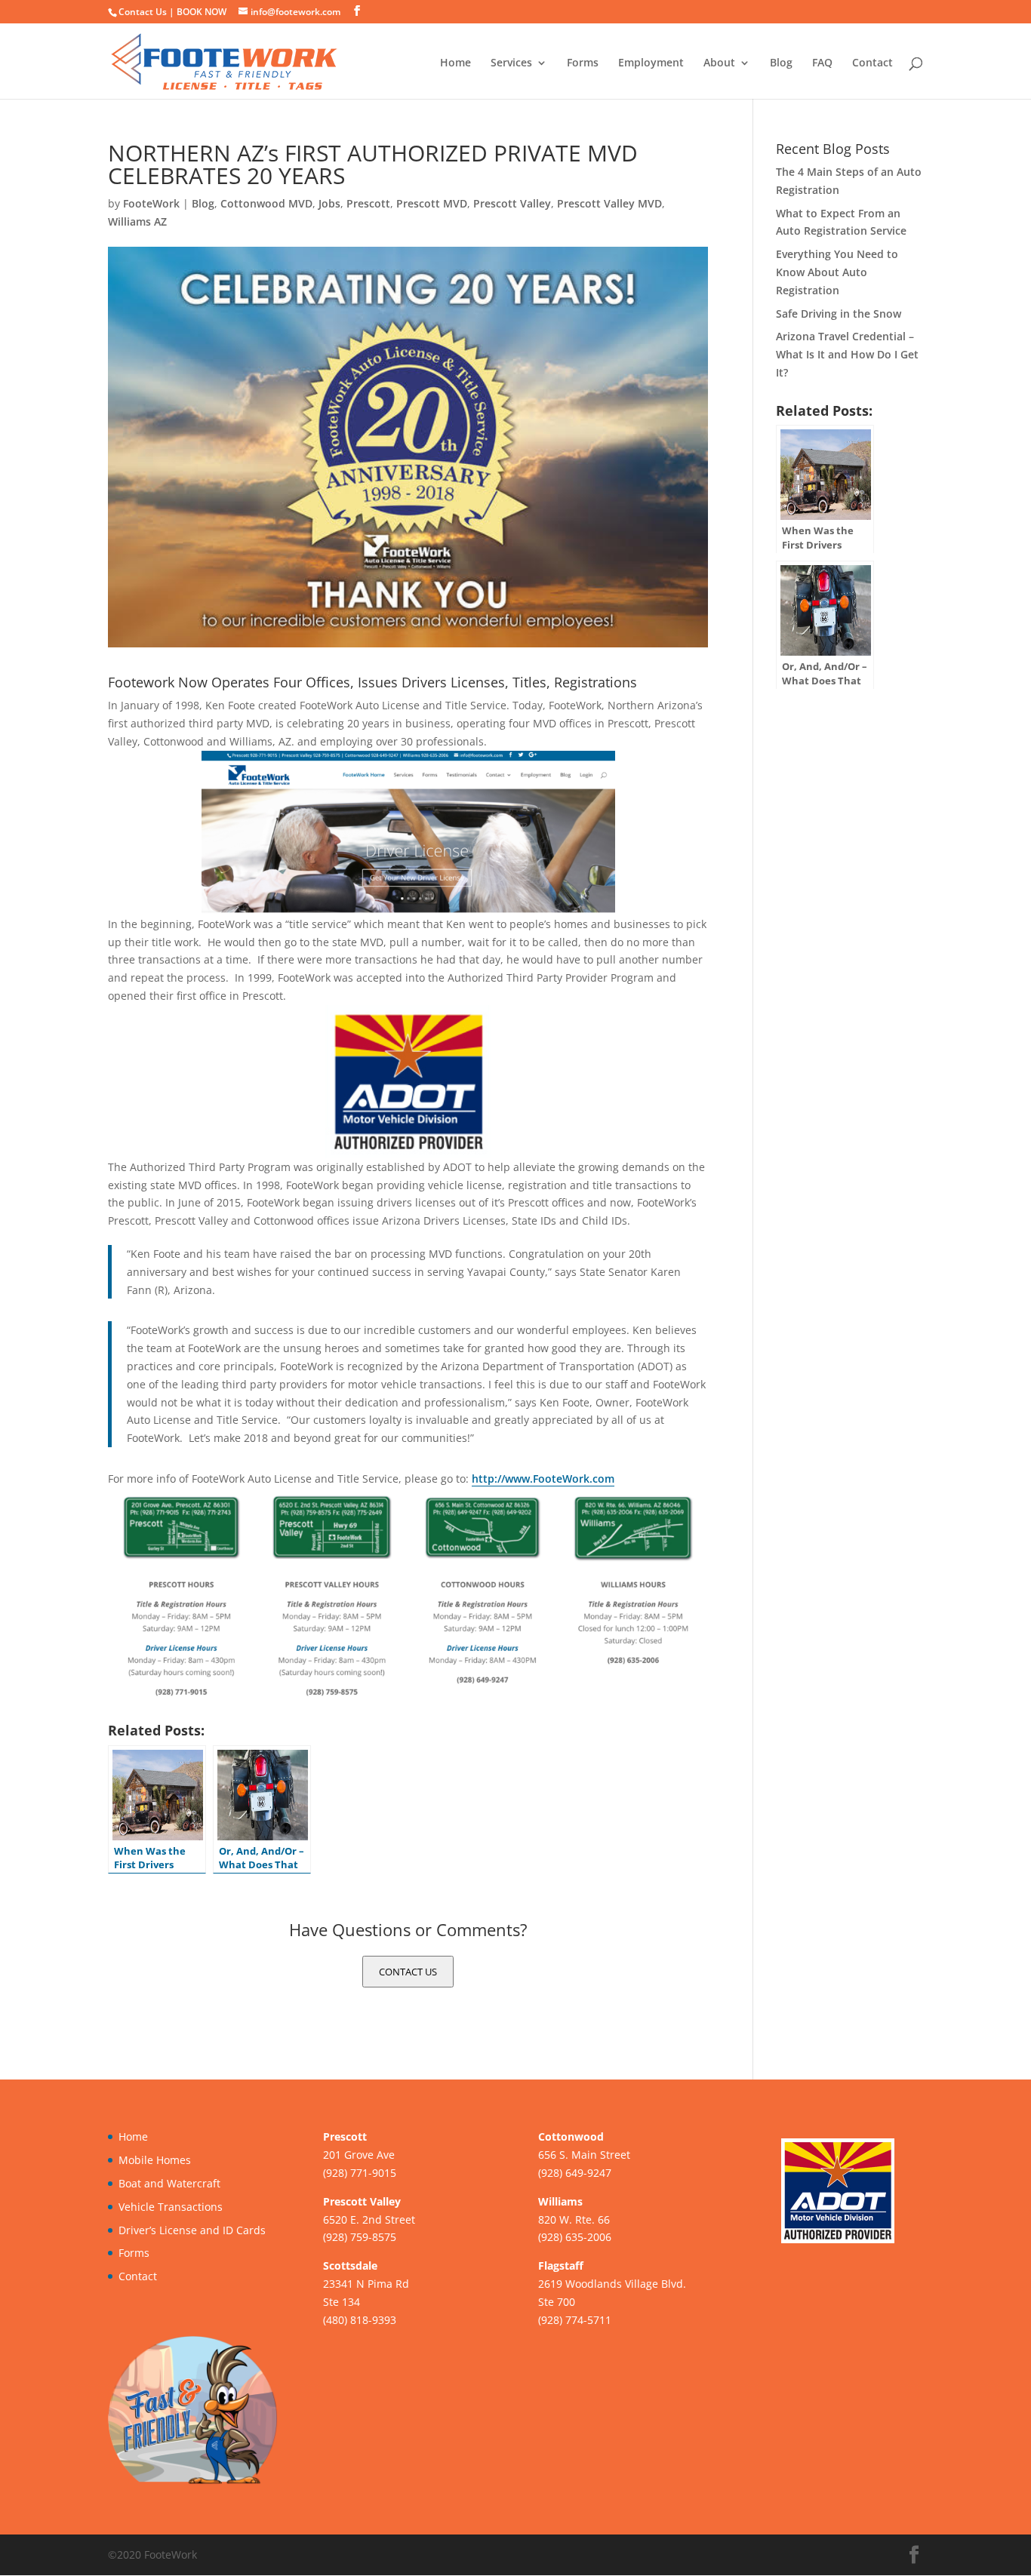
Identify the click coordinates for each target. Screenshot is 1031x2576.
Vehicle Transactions (171, 2207)
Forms (583, 63)
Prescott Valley (512, 203)
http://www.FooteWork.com (543, 1479)
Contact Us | (148, 12)
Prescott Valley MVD (609, 203)
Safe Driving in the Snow (839, 314)
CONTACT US (408, 1972)
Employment (651, 63)
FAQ (822, 63)
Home (455, 63)
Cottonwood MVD (266, 203)
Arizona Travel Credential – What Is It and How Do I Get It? (847, 354)
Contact (873, 63)
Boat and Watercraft (169, 2183)
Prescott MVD (432, 203)
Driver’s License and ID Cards (192, 2230)
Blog (781, 63)
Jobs (329, 203)
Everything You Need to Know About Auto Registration (837, 272)
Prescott (368, 203)
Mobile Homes (155, 2160)
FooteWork (151, 203)
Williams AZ (137, 221)
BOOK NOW (202, 12)
